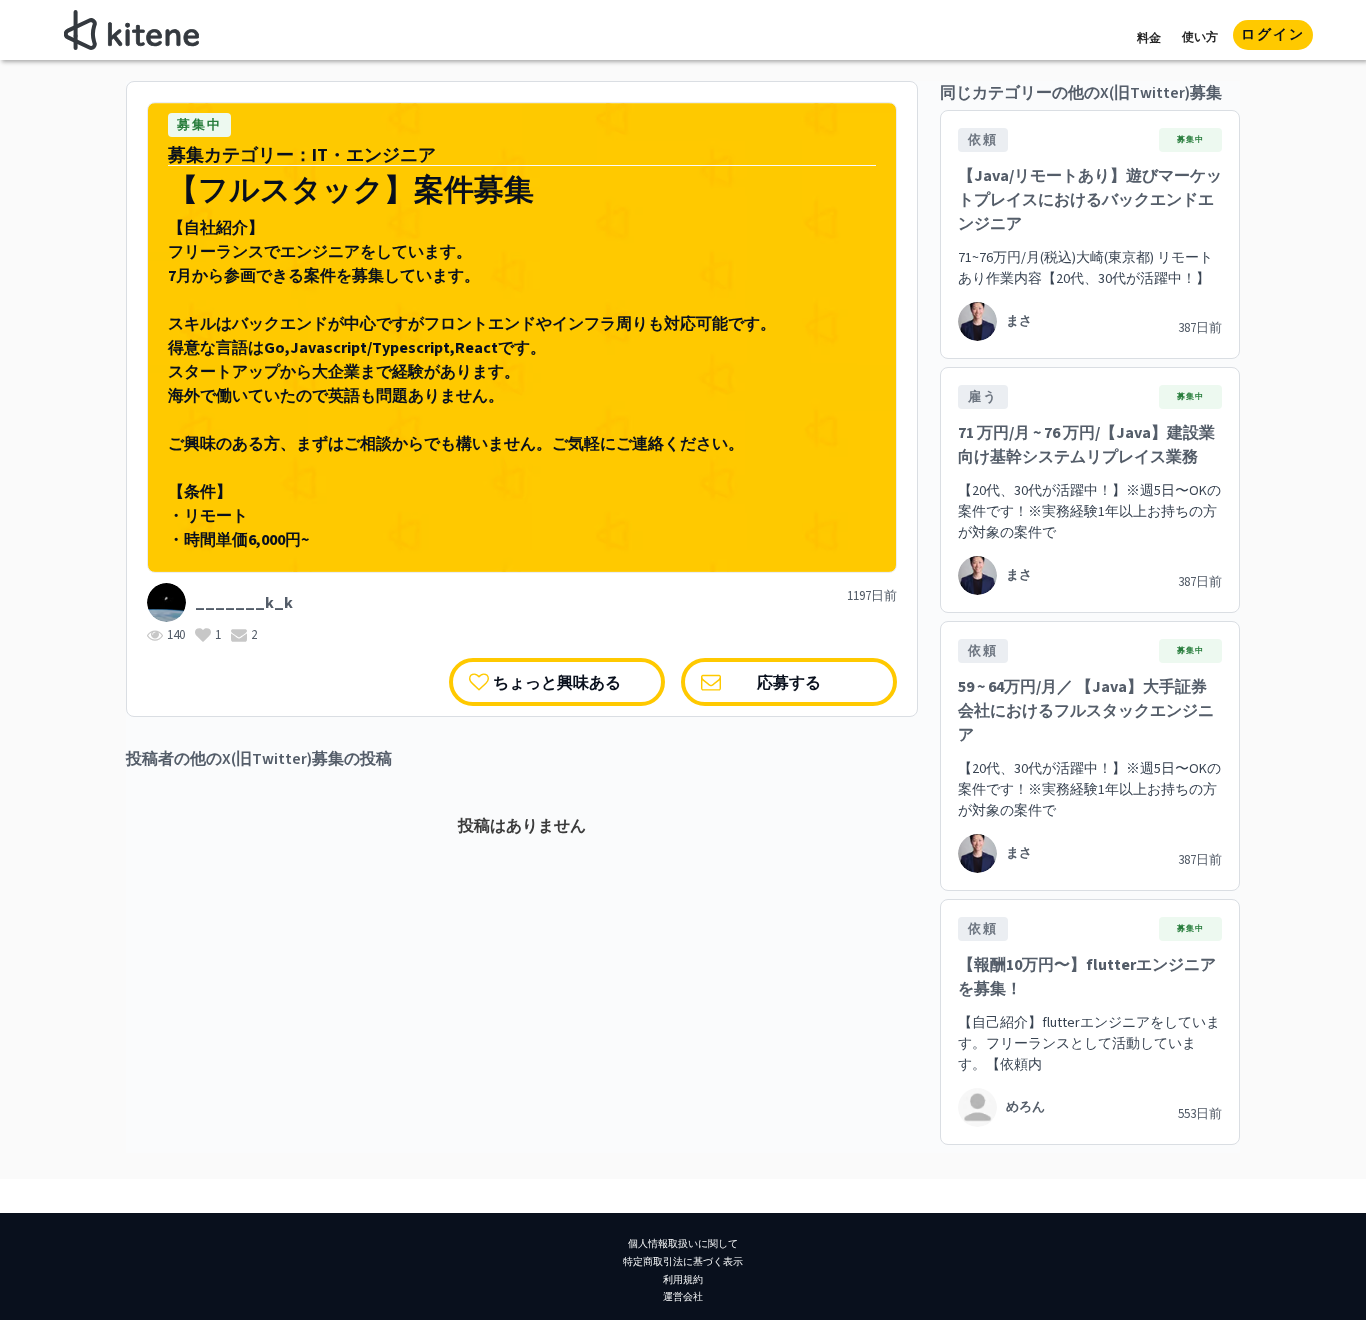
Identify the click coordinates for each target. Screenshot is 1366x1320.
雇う (983, 397)
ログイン (1273, 35)
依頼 (983, 140)
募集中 (199, 125)
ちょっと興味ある (557, 681)
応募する (789, 681)
